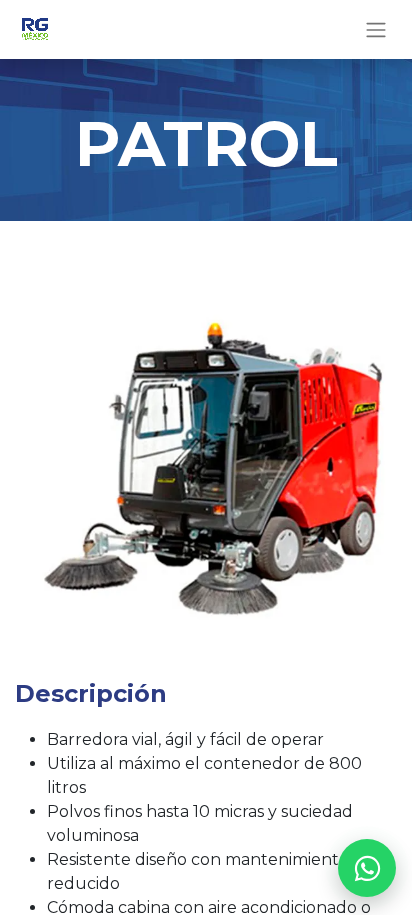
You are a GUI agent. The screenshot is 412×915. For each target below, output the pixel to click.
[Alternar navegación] (376, 29)
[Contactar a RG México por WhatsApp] (367, 868)
